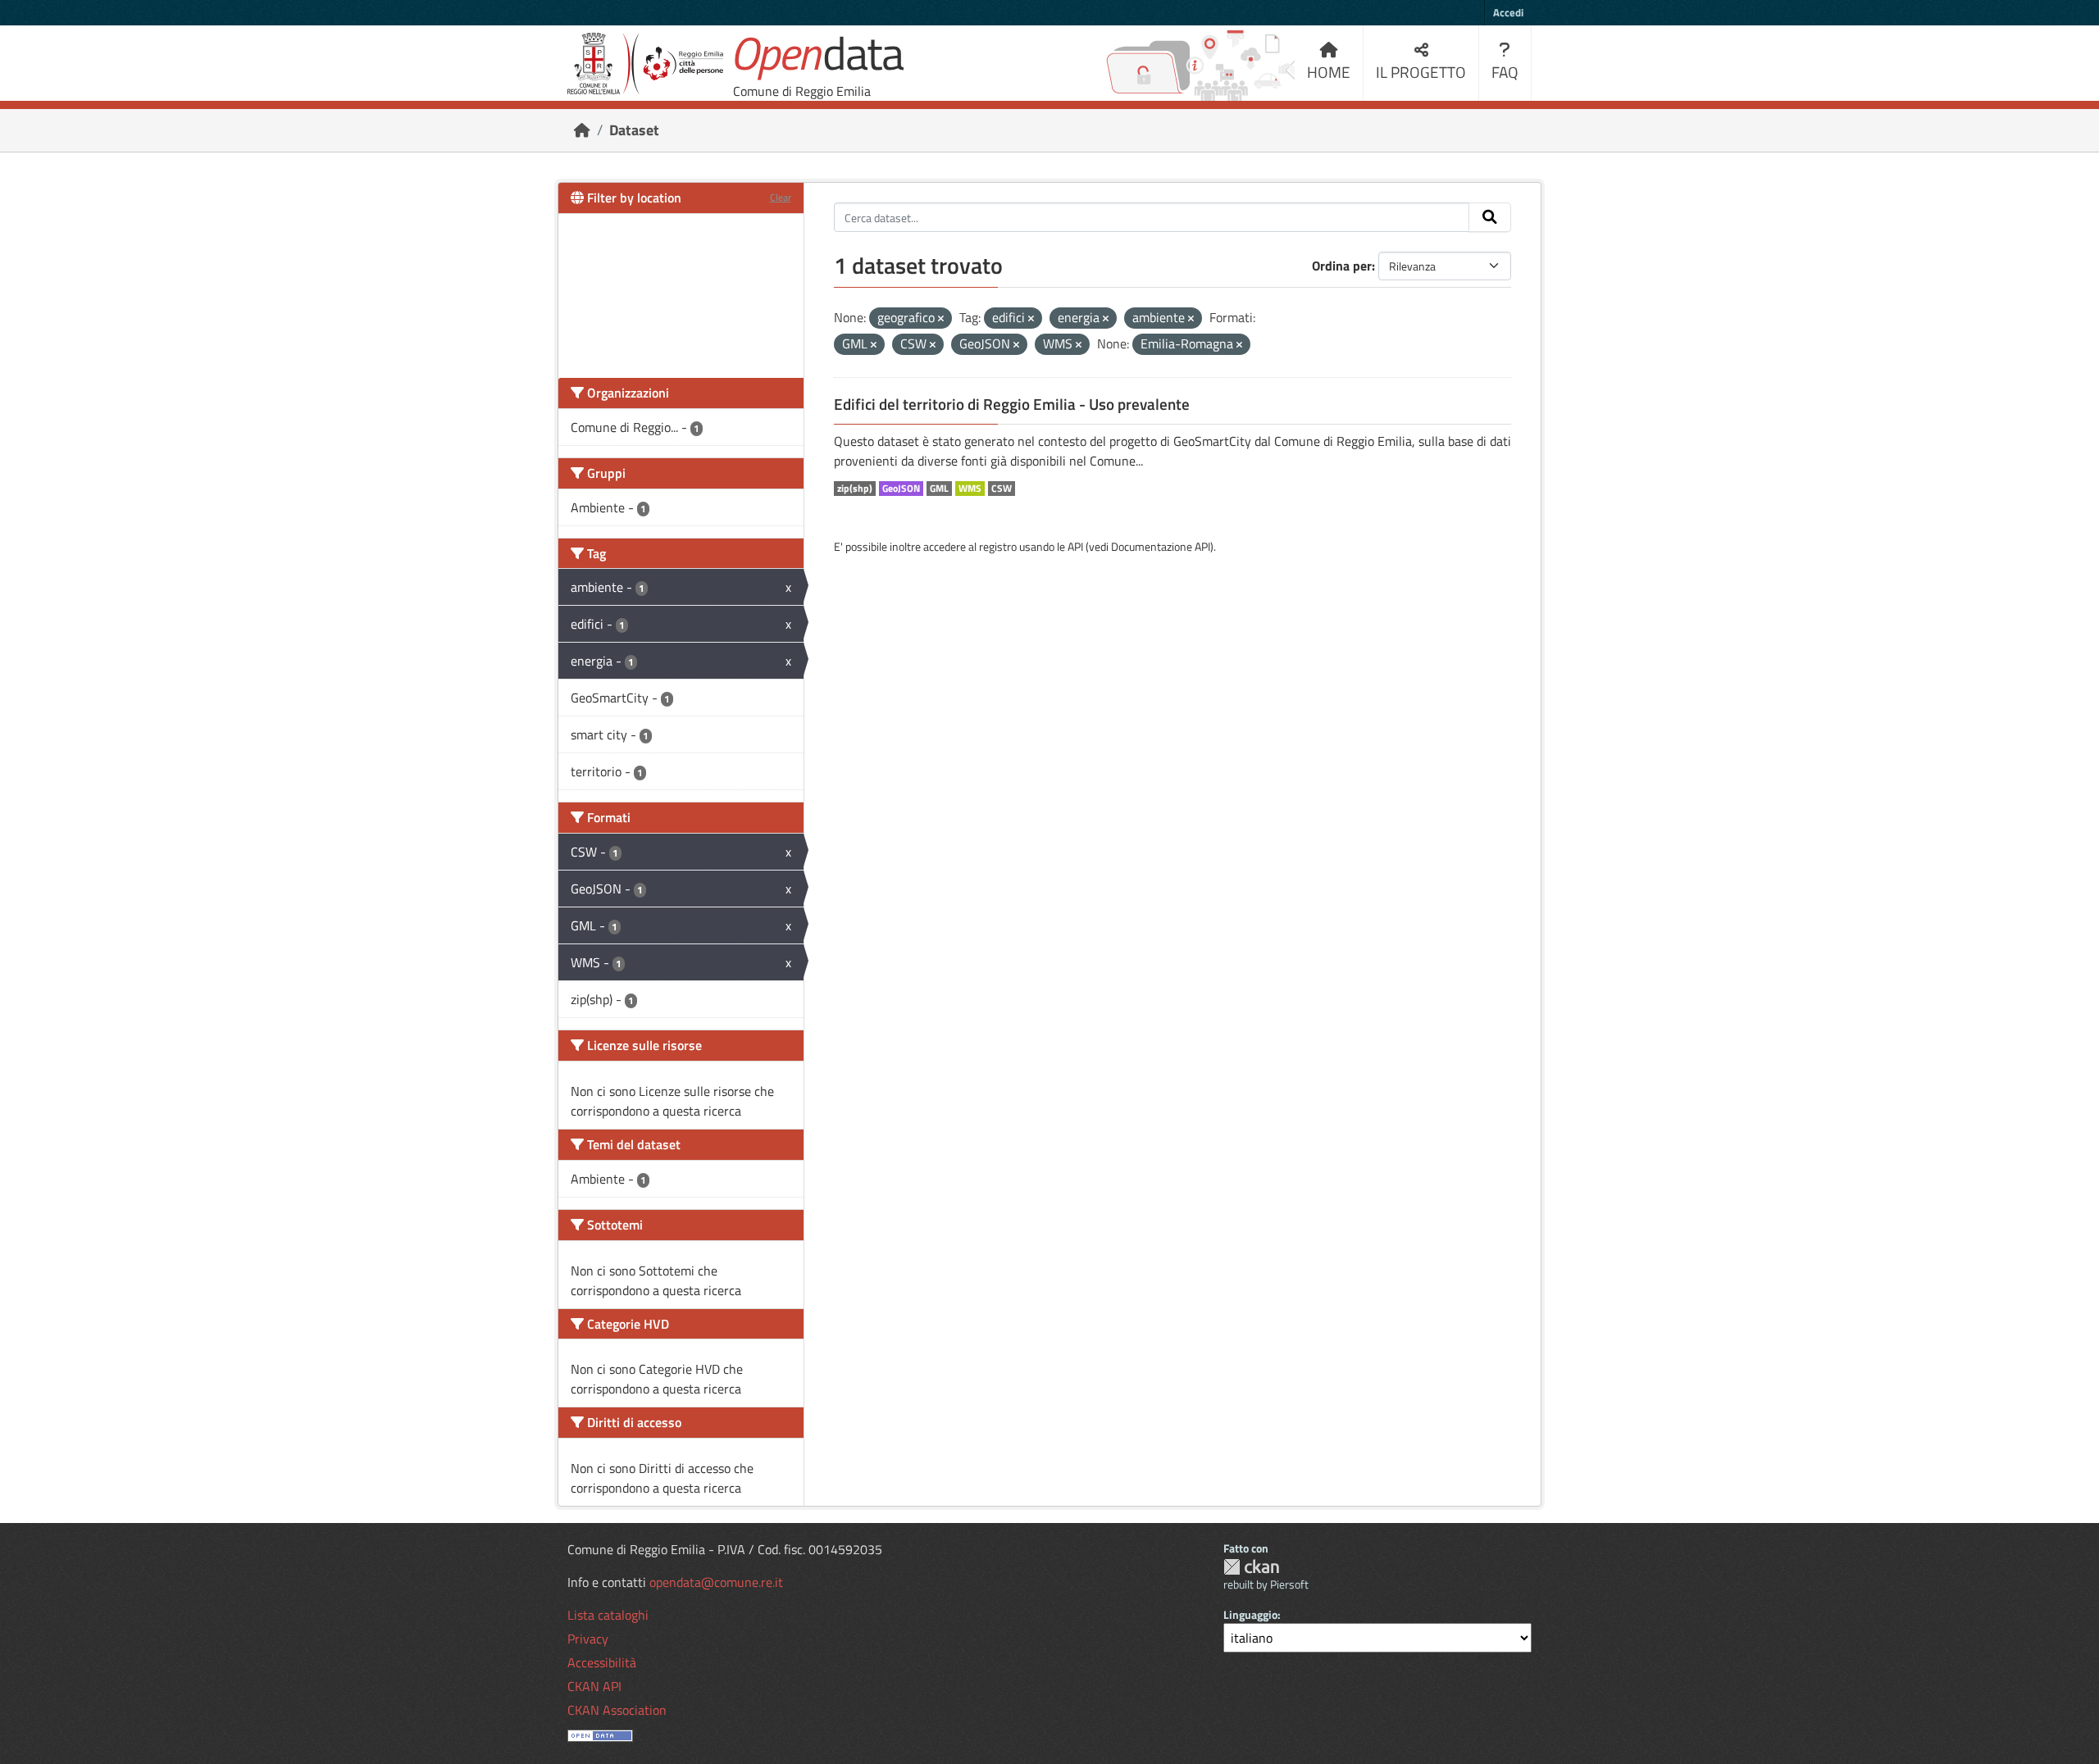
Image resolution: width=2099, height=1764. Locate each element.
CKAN (1251, 1567)
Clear (781, 197)
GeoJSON (901, 489)
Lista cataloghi (608, 1615)
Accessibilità (602, 1662)
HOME (1329, 72)
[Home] (582, 130)
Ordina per (1342, 266)
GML (939, 489)
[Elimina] (941, 319)
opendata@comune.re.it (716, 1582)
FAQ (1505, 72)
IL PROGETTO (1421, 72)
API (1075, 546)
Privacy (588, 1639)
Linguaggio (1250, 1614)
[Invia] (1490, 217)
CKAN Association (617, 1710)
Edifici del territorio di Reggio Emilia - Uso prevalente (1012, 404)
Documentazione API (1161, 546)
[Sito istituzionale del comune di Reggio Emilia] (645, 64)
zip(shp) (855, 489)
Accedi (1508, 12)
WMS (970, 489)
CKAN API (594, 1686)
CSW (1002, 489)
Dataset (634, 130)
